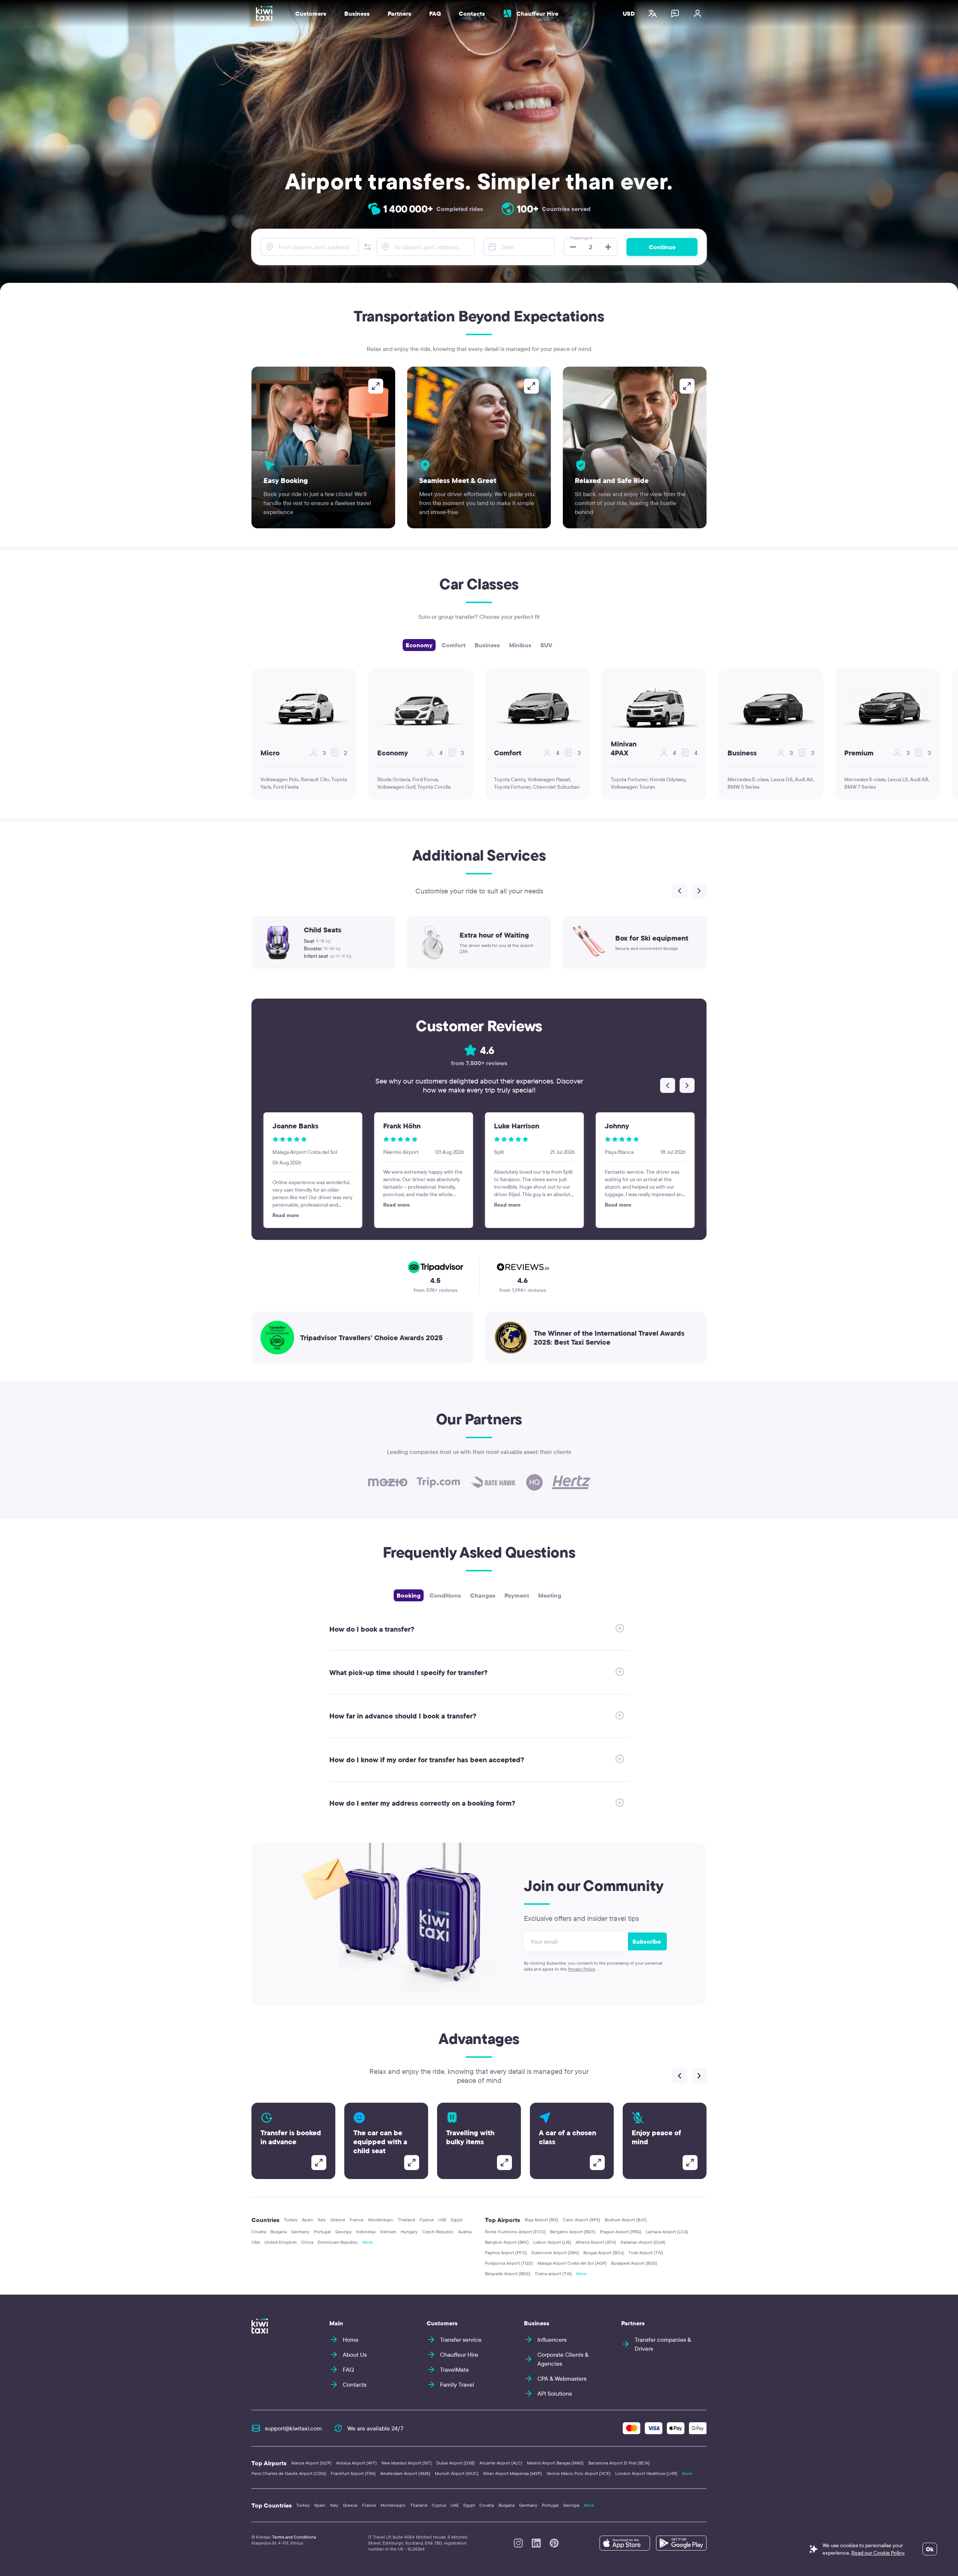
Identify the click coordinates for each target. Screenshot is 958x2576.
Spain (308, 2220)
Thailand (406, 2220)
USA (256, 2242)
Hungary (409, 2232)
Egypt (457, 2220)
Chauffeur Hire (537, 13)
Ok (930, 2549)
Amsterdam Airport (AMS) (405, 2473)
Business (487, 645)
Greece (338, 2220)
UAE (442, 2220)
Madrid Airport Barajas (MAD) (555, 2463)
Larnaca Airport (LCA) (667, 2232)
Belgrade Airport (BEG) (508, 2274)
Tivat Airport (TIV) (646, 2253)
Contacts (472, 13)
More (367, 2242)
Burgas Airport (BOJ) (604, 2253)
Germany (300, 2232)
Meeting (550, 1595)
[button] (367, 247)
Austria (465, 2232)
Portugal (322, 2232)
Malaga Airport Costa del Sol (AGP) (572, 2263)
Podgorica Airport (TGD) (509, 2263)
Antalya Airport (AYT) (356, 2463)
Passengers (581, 238)
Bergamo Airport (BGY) (573, 2232)
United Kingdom (280, 2242)
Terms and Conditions (294, 2537)
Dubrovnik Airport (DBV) (555, 2253)
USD (629, 13)
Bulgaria (279, 2232)
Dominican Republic (338, 2242)
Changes (483, 1595)
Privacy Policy (582, 1969)
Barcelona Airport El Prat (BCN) (619, 2463)
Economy (419, 645)
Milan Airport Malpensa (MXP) (512, 2473)
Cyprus (427, 2220)
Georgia (343, 2232)
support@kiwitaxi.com (293, 2428)
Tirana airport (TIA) (553, 2274)
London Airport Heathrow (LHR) (646, 2473)
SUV (546, 645)
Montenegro (381, 2220)
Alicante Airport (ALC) (501, 2463)
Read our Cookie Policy (878, 2553)
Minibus (520, 645)
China (307, 2242)
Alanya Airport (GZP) (311, 2463)
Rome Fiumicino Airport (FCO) (515, 2232)
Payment (517, 1595)
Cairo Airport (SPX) (582, 2220)
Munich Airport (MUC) (457, 2473)
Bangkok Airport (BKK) (507, 2242)
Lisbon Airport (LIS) (552, 2242)
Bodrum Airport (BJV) (626, 2220)
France (357, 2220)
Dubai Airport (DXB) (456, 2463)
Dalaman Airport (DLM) (643, 2242)
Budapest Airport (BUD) (634, 2263)
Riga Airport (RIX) (541, 2220)
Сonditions (445, 1595)
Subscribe (647, 1941)
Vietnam (388, 2232)
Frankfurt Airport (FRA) (353, 2473)
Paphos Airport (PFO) (506, 2253)
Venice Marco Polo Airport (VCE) (579, 2473)
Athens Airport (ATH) (596, 2242)
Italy (322, 2220)
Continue (662, 247)
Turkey (291, 2220)
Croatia (259, 2232)
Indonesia (366, 2232)
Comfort (454, 645)
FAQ (435, 13)
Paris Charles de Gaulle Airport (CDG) (289, 2473)
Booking (409, 1595)
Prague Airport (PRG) (621, 2232)
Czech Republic (438, 2232)
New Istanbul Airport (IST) (407, 2463)
